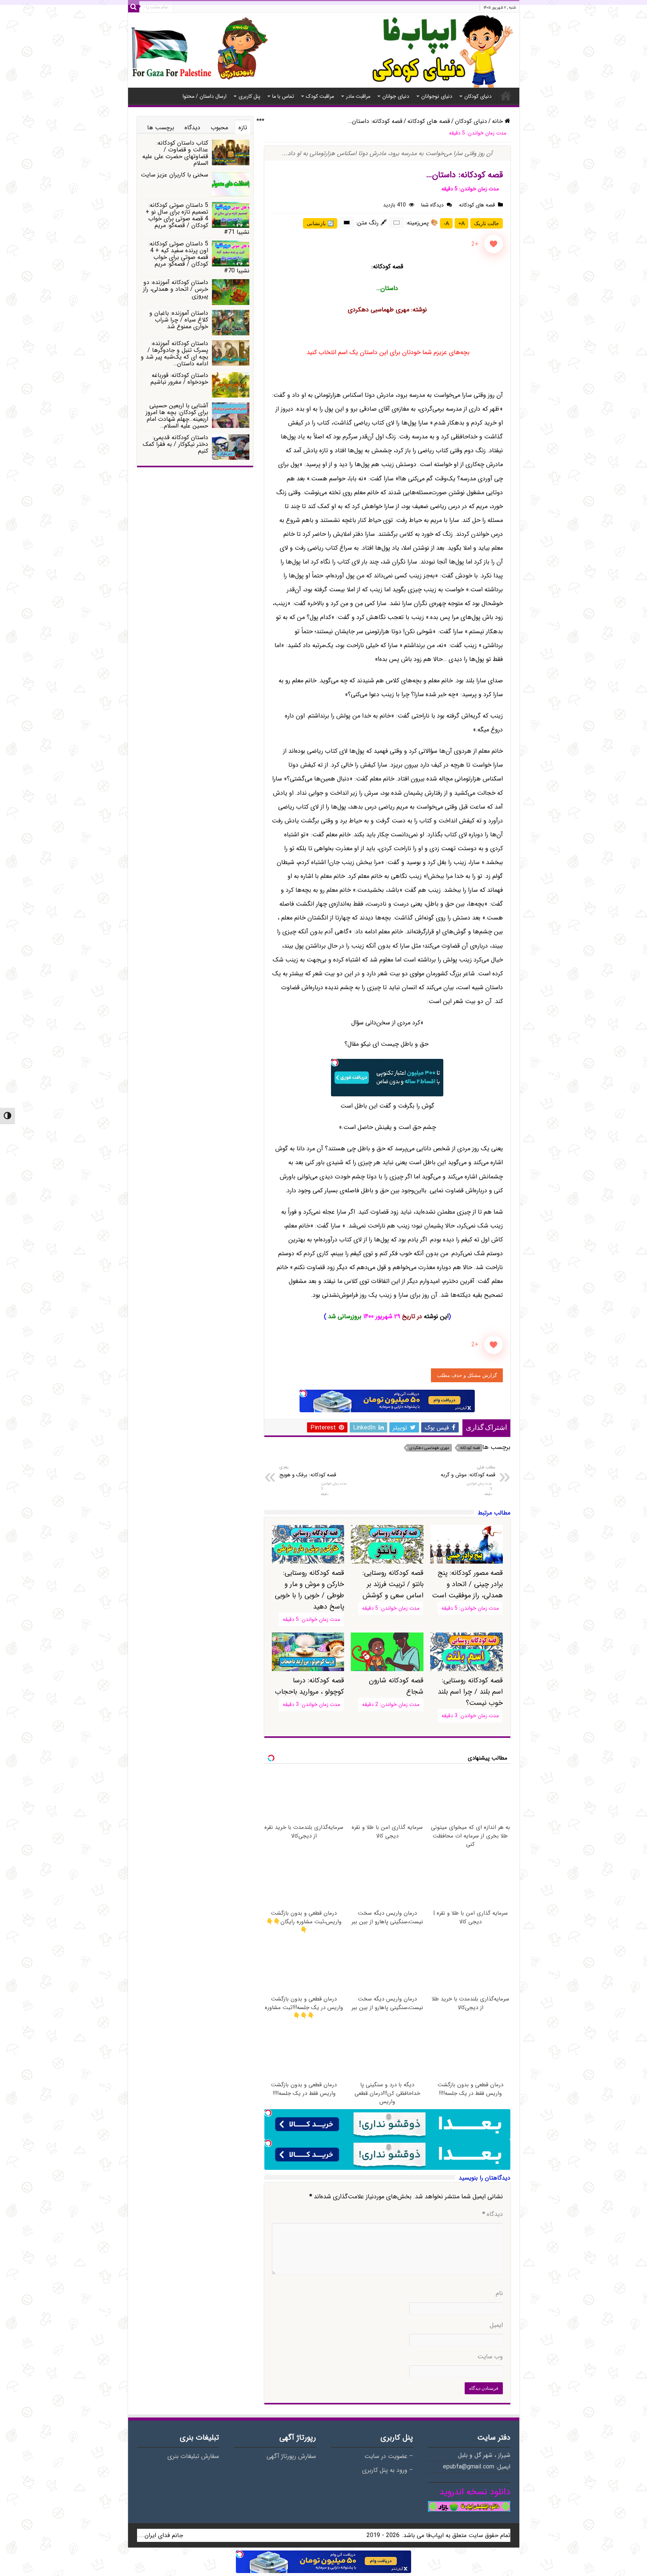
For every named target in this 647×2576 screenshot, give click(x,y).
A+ (461, 223)
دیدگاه (493, 2214)
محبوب (219, 128)
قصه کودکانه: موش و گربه (468, 1471)
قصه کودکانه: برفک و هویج (308, 1471)
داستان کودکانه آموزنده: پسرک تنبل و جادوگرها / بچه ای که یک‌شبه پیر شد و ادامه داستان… (174, 354)
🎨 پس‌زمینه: (422, 223)
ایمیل (496, 2325)
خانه (506, 96)
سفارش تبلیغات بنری (193, 2456)
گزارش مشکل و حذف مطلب (467, 1375)
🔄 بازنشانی (320, 223)
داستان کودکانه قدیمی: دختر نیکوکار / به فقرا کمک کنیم (175, 444)
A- (446, 223)
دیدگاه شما (432, 205)
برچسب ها (161, 128)
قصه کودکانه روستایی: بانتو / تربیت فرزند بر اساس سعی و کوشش (393, 1584)
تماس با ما (283, 96)
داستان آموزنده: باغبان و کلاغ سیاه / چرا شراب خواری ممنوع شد (179, 320)
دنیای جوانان (396, 96)
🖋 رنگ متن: (372, 223)
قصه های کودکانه (429, 121)
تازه (243, 128)
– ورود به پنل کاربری (388, 2470)
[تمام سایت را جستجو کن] (134, 7)
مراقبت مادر (358, 96)
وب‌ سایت (490, 2357)
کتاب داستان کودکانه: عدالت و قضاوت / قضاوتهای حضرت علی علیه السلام (175, 153)
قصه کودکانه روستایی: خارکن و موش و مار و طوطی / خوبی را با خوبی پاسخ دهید (309, 1590)
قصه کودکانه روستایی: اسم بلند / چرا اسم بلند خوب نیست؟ (470, 1692)
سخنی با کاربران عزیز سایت (174, 175)
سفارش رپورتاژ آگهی (291, 2456)
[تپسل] (335, 1063)
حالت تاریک (487, 223)
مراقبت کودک (320, 96)
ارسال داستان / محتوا (205, 96)
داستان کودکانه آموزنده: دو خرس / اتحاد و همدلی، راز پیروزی (176, 289)
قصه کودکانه (470, 1448)
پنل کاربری (249, 96)
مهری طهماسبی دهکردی (429, 1448)
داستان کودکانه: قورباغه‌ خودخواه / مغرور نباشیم (179, 379)
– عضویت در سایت (389, 2456)
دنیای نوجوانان (437, 96)
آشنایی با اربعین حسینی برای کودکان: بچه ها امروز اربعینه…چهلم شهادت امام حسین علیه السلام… (177, 416)
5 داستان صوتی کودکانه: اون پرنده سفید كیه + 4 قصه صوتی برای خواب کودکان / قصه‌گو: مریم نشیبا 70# (199, 257)
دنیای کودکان (478, 96)
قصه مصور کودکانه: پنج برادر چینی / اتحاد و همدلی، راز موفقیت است (467, 1584)
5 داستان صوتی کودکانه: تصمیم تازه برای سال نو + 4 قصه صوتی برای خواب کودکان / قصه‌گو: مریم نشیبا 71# (198, 219)
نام (499, 2293)
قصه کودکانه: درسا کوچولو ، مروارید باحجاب (309, 1686)
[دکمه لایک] (493, 244)
